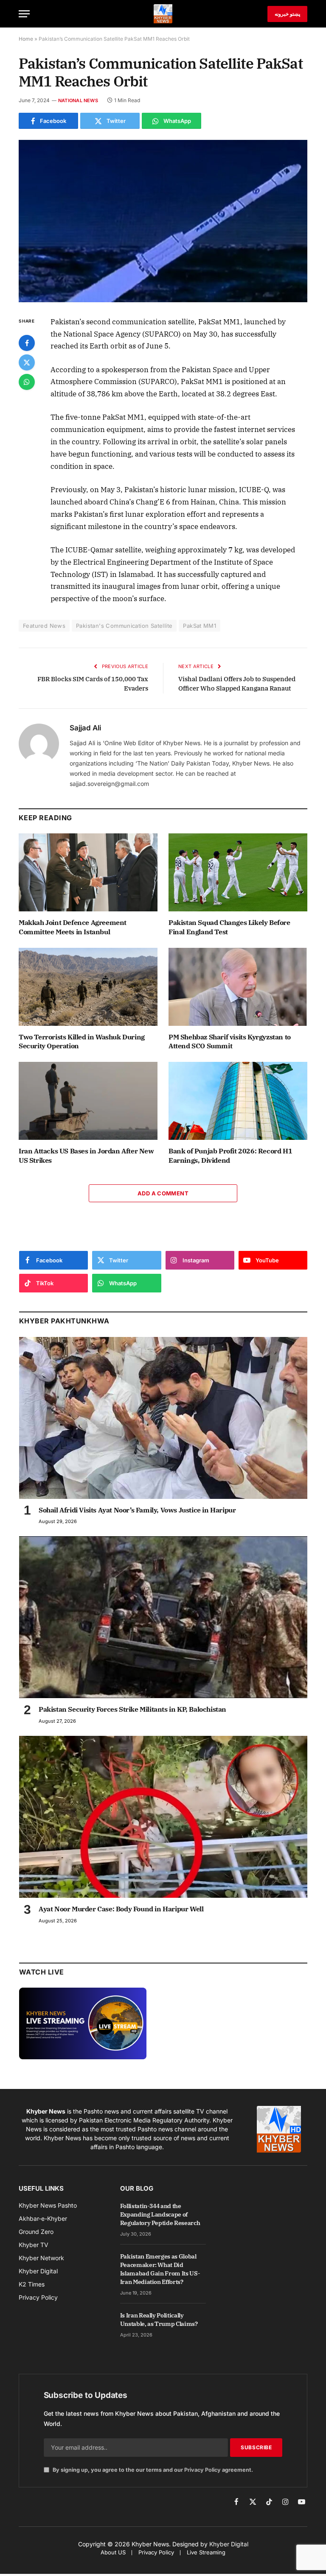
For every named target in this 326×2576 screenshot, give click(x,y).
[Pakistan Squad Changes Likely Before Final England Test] (238, 872)
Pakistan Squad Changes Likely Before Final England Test (229, 927)
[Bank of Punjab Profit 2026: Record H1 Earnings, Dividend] (238, 1101)
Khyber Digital (229, 2544)
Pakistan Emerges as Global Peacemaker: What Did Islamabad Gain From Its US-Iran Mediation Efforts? (160, 2269)
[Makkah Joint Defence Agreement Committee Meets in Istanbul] (88, 872)
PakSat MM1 (200, 626)
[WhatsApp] (27, 382)
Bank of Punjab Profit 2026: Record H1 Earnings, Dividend (230, 1156)
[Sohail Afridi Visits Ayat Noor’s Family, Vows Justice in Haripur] (163, 1418)
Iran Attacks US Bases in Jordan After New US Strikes (86, 1156)
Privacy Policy (202, 2470)
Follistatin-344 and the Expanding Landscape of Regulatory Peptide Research (160, 2214)
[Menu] (24, 14)
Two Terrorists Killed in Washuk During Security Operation (82, 1042)
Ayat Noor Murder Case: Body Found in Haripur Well (121, 1909)
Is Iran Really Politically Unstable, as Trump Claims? (159, 2320)
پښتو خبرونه (287, 14)
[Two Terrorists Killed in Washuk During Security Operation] (88, 987)
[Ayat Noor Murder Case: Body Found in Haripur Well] (163, 1817)
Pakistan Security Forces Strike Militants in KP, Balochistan (132, 1709)
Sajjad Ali (85, 728)
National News (78, 100)
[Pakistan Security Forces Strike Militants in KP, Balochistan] (163, 1617)
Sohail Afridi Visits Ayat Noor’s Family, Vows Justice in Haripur (137, 1510)
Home (26, 39)
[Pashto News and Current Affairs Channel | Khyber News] (163, 14)
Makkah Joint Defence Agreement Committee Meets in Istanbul (73, 927)
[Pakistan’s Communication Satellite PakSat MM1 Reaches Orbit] (163, 221)
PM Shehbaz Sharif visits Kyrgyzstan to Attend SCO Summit (230, 1042)
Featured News (44, 626)
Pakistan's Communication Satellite (124, 626)
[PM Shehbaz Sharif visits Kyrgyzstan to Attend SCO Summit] (238, 987)
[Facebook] (27, 343)
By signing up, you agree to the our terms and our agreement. (152, 2470)
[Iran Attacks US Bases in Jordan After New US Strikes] (88, 1101)
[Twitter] (27, 362)
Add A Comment (163, 1193)
